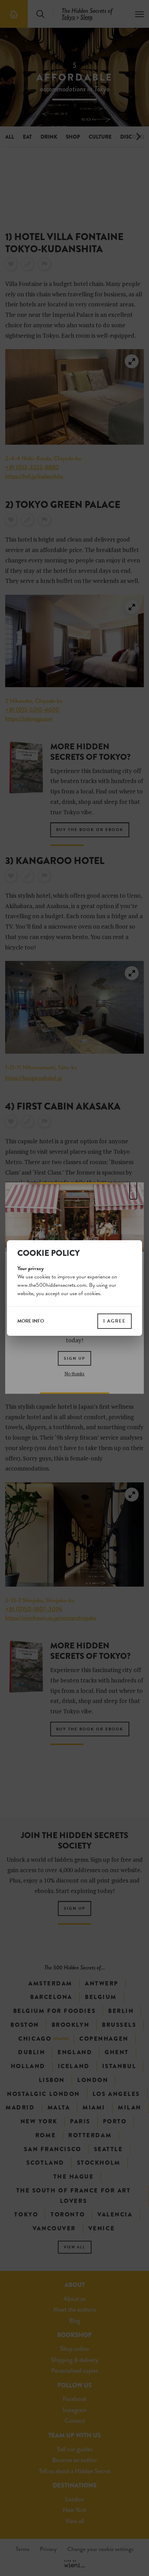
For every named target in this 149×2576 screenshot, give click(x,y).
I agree (115, 1321)
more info (31, 1321)
